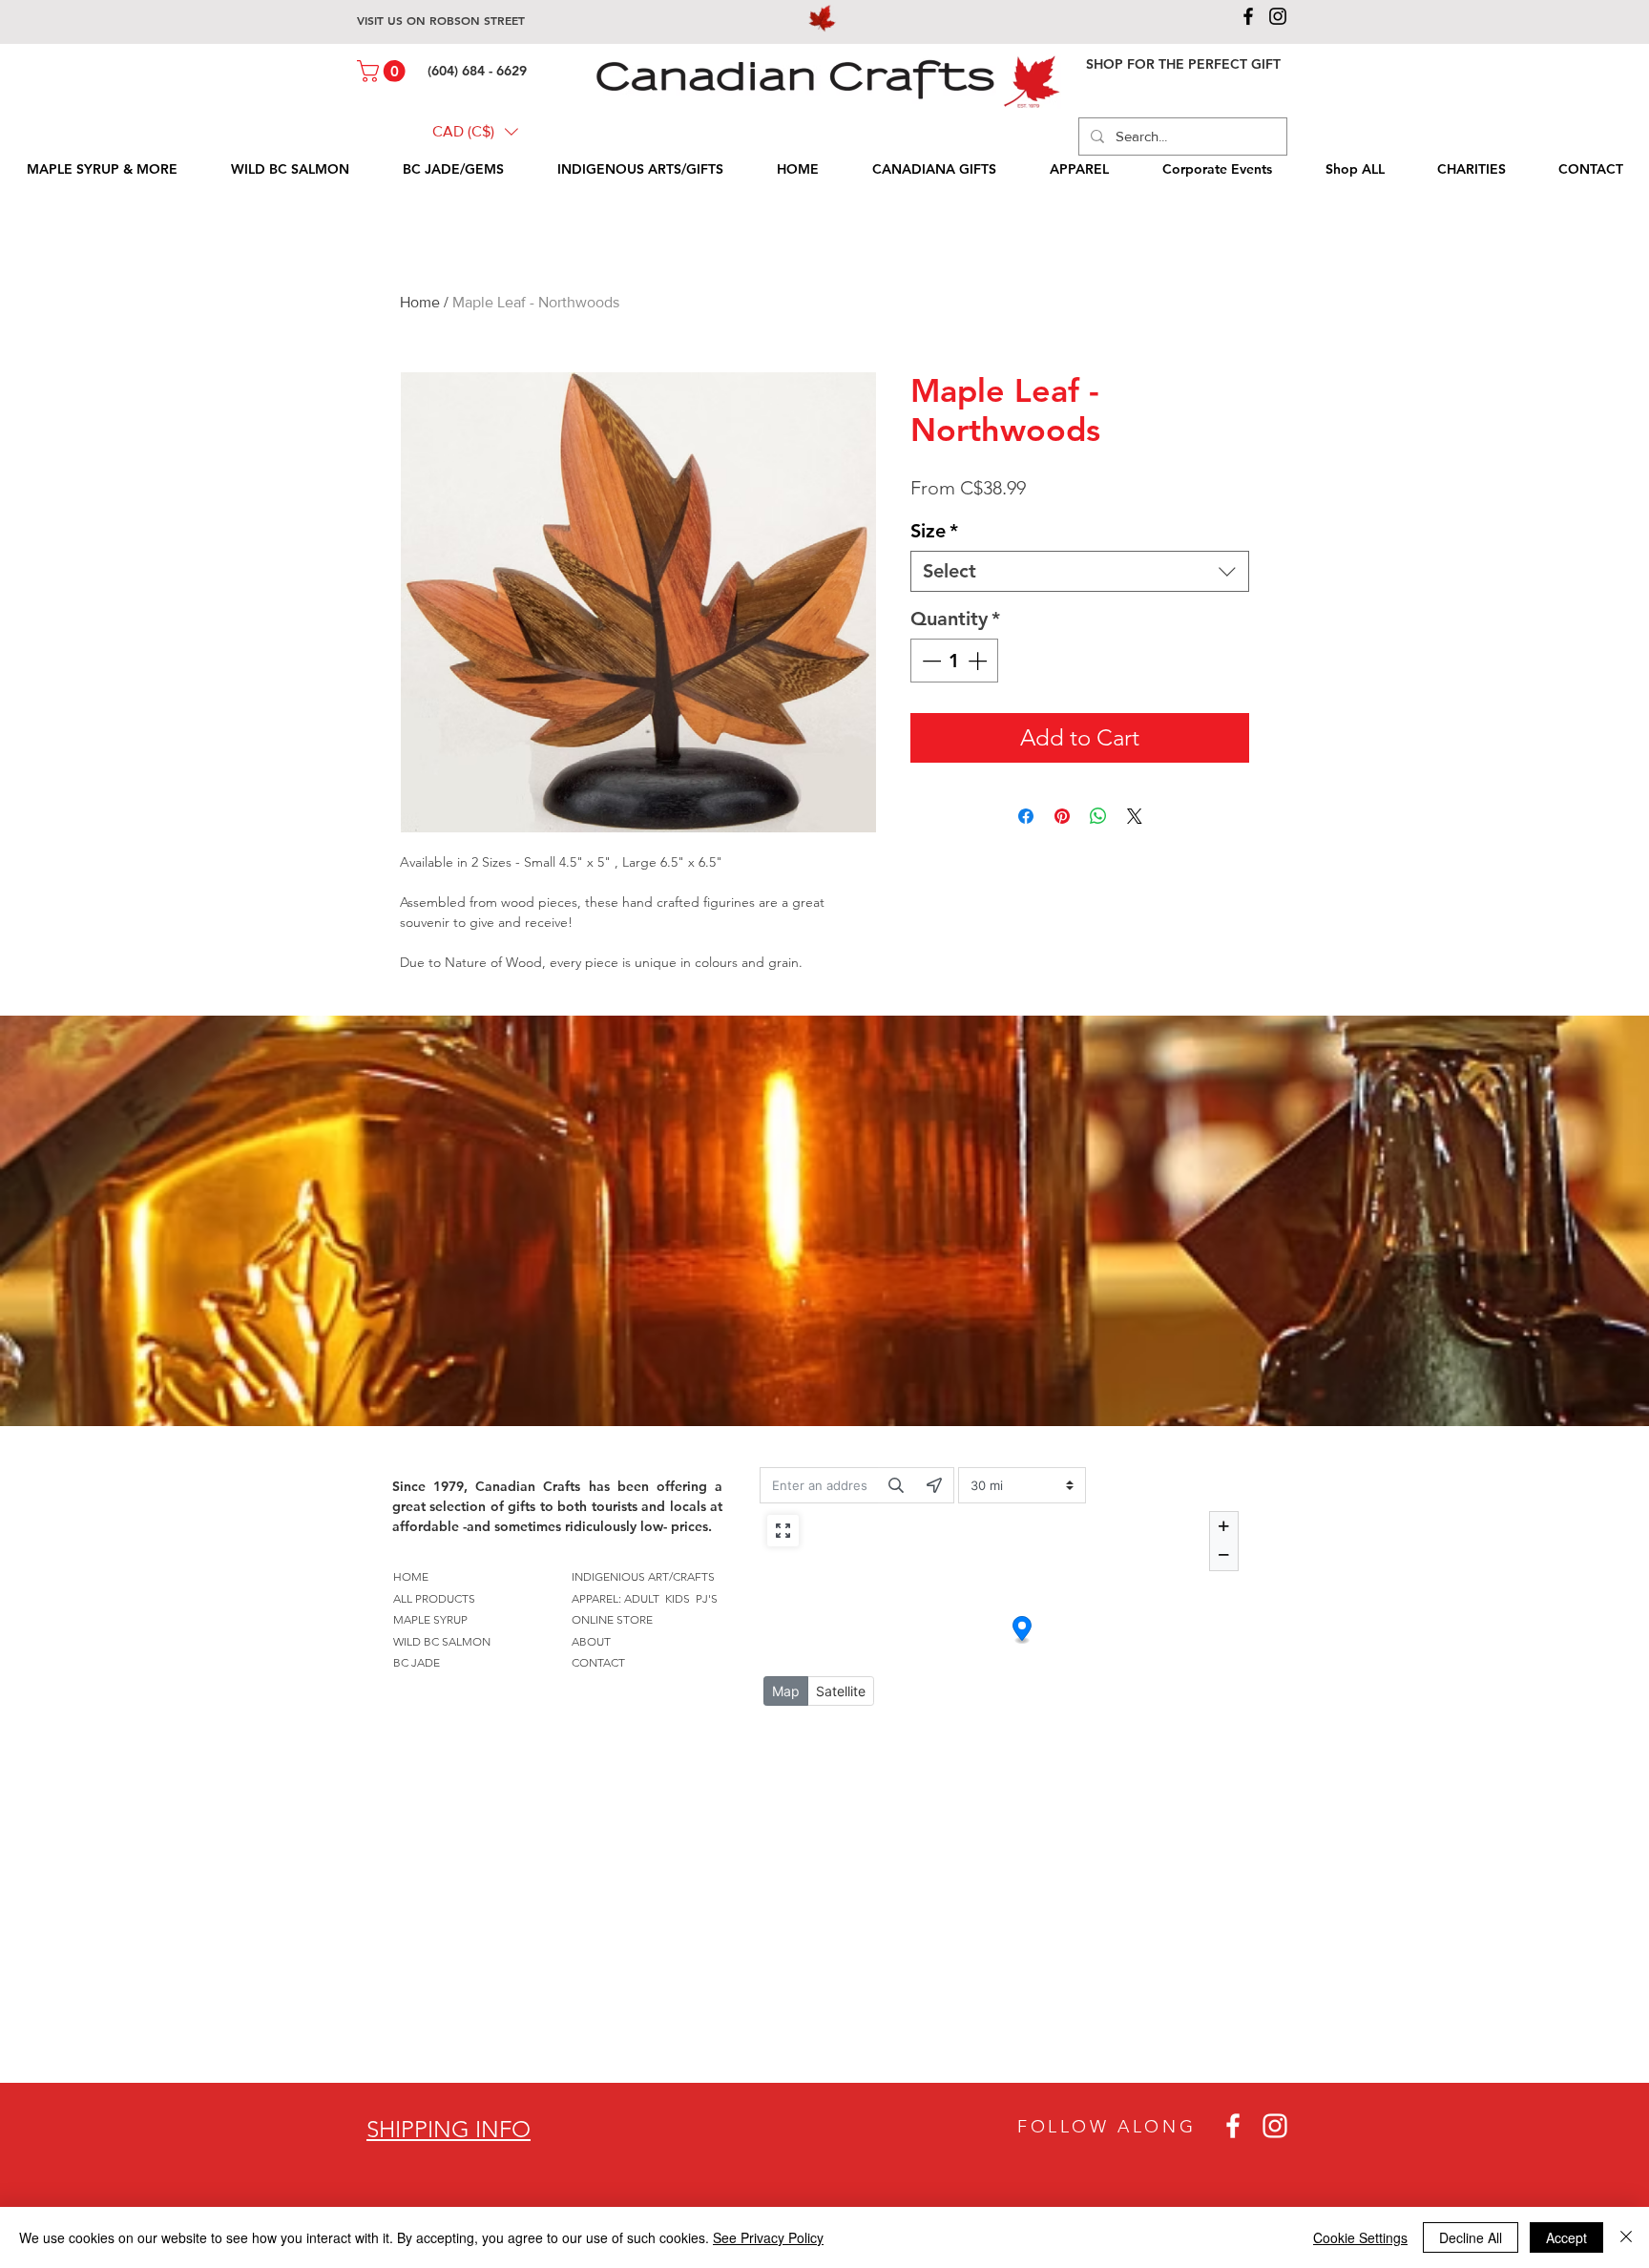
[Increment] (979, 661)
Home (420, 302)
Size (934, 531)
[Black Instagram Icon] (1278, 16)
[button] (384, 71)
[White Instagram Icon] (1275, 2126)
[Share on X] (1135, 816)
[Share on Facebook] (1026, 816)
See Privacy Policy (768, 2237)
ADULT (642, 1598)
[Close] (1626, 2237)
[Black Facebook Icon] (1248, 16)
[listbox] (475, 132)
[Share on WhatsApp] (1098, 816)
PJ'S (707, 1598)
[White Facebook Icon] (1233, 2126)
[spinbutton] (954, 661)
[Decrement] (929, 661)
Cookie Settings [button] (1360, 2237)
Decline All (1471, 2237)
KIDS (678, 1598)
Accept (1566, 2237)
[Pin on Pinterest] (1062, 816)
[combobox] (1080, 571)
